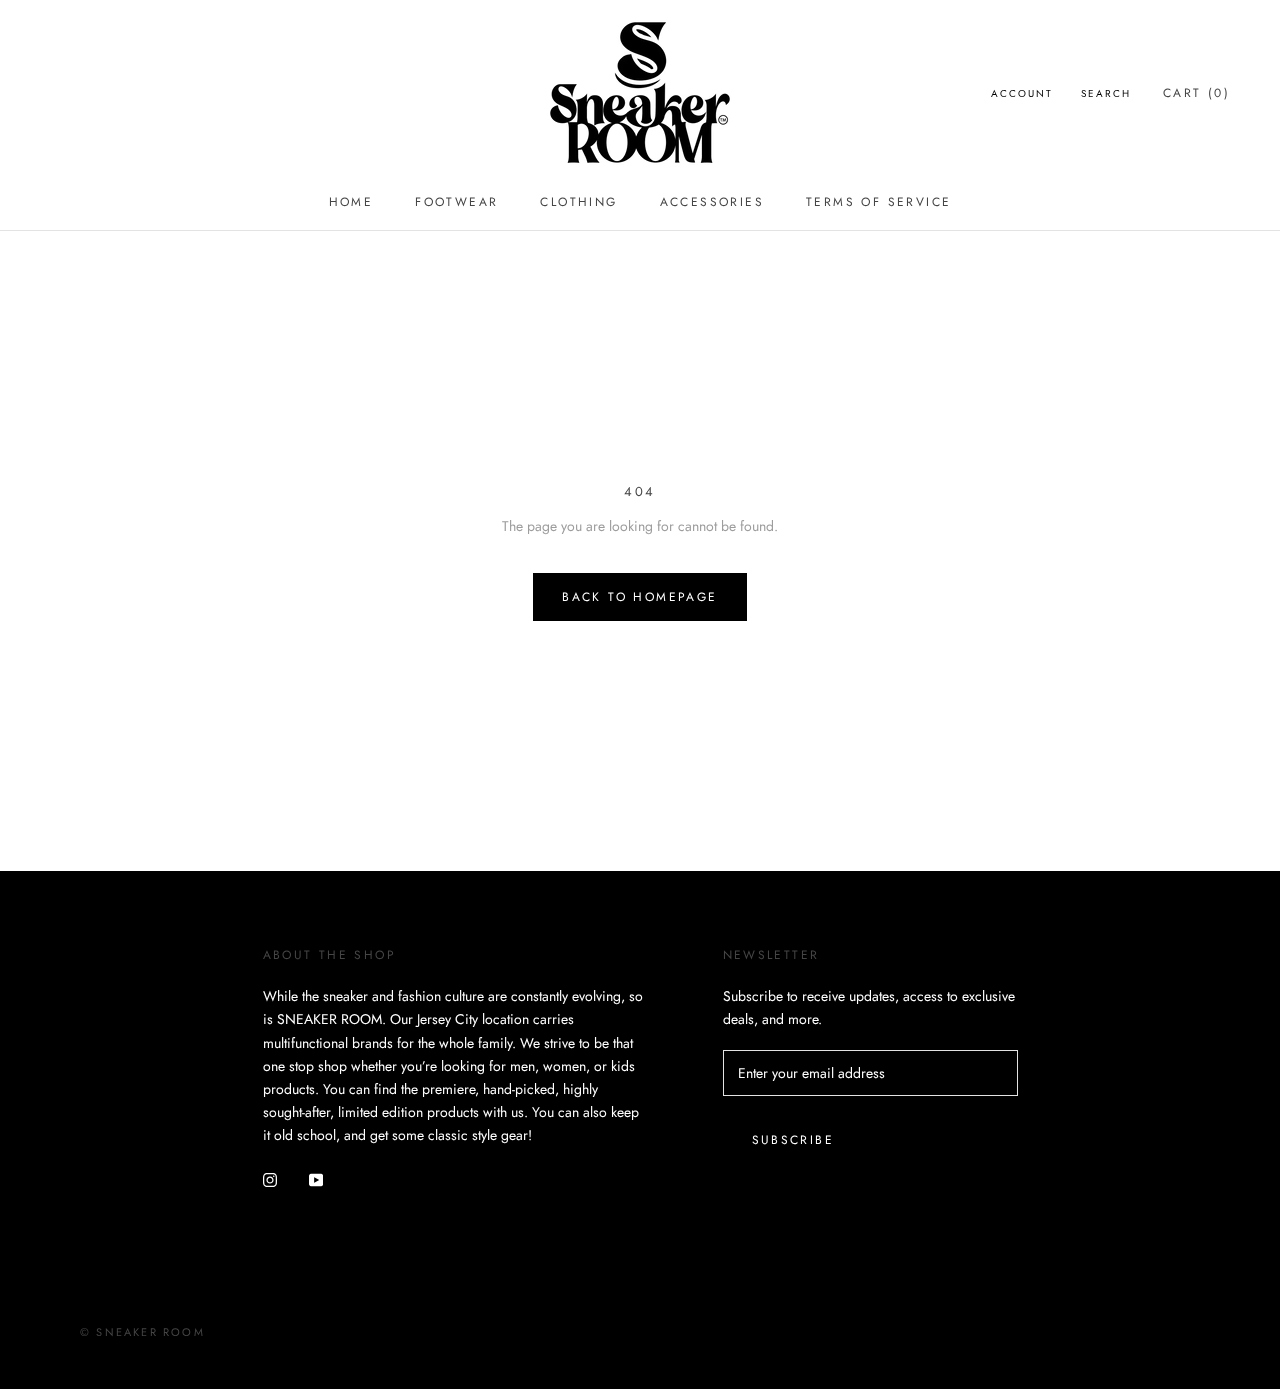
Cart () (1196, 93)
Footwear (456, 202)
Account (1022, 93)
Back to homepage (639, 597)
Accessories (712, 202)
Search (1106, 93)
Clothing (578, 202)
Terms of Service (878, 202)
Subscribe (793, 1140)
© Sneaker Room (142, 1332)
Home (351, 202)
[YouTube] (316, 1178)
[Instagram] (270, 1178)
